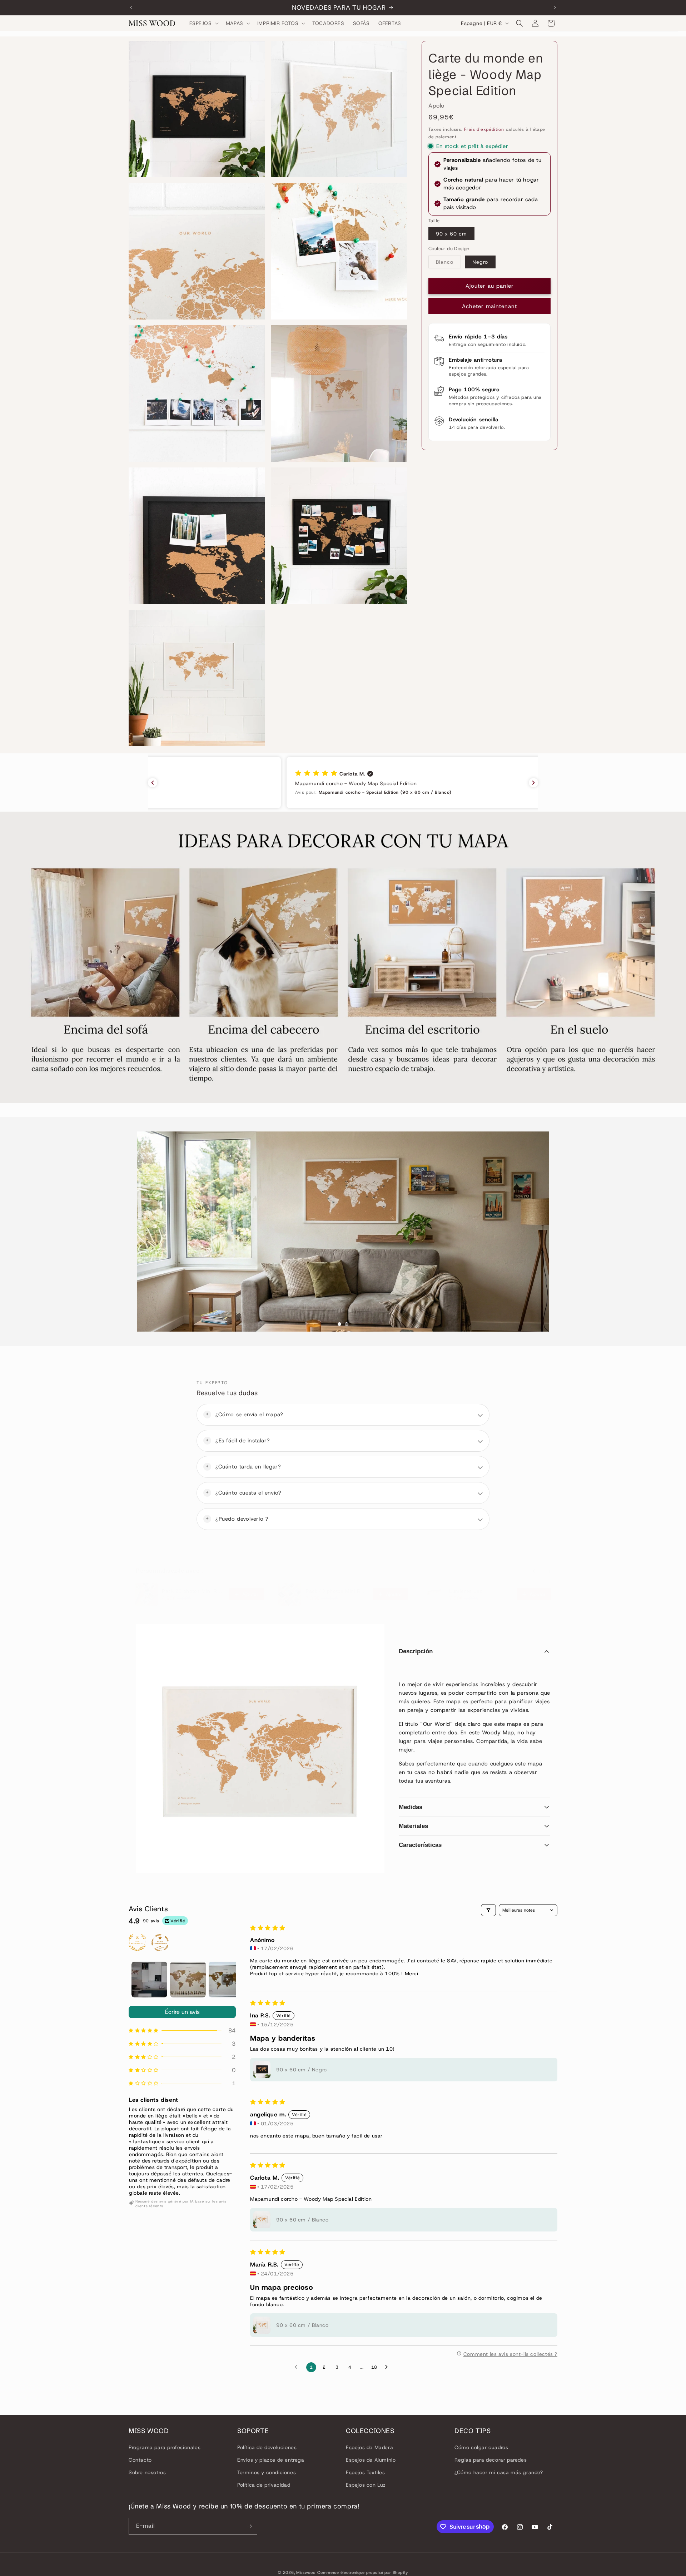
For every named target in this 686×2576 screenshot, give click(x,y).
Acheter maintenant (489, 306)
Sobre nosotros (147, 2472)
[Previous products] (534, 1571)
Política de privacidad (264, 2485)
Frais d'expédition (484, 129)
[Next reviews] (533, 783)
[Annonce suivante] (555, 8)
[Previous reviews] (153, 783)
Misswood (306, 2572)
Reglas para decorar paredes (491, 2460)
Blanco (448, 263)
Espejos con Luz (366, 2485)
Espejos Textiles (366, 2472)
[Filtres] (488, 1910)
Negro (480, 262)
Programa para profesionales (165, 2447)
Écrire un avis (182, 2012)
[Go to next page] (388, 2367)
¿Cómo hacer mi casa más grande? (499, 2472)
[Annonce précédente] (131, 8)
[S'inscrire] (249, 2526)
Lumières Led (466, 1591)
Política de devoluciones (267, 2447)
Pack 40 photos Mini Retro (337, 1591)
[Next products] (550, 1571)
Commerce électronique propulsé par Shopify (362, 2572)
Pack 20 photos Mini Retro (193, 1591)
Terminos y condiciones (267, 2472)
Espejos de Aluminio (371, 2460)
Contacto (140, 2460)
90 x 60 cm (451, 234)
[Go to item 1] (149, 1980)
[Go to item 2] (188, 1980)
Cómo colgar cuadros (481, 2447)
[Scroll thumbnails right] (227, 1980)
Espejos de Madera (369, 2447)
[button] (203, 23)
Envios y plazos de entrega (271, 2460)
